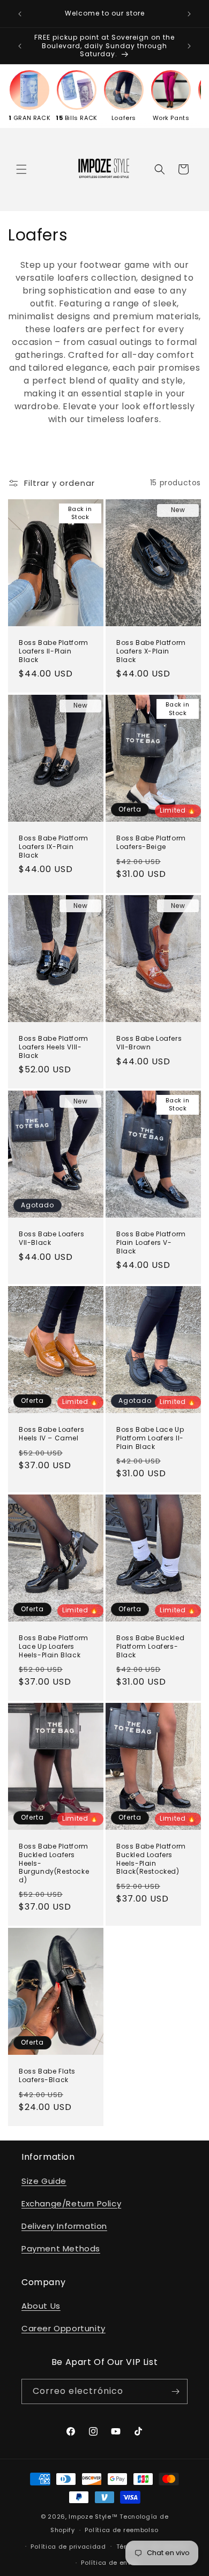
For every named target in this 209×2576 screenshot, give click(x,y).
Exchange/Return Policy (71, 2203)
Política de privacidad (68, 2547)
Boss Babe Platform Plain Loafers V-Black (151, 1242)
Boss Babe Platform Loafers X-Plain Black (151, 651)
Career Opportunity (64, 2328)
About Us (41, 2306)
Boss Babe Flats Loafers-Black (47, 2076)
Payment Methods (61, 2248)
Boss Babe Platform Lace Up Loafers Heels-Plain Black (54, 1646)
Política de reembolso (122, 2530)
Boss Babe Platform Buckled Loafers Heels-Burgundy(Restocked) (54, 1863)
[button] (21, 169)
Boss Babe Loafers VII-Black (51, 1238)
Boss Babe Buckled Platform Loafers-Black (150, 1646)
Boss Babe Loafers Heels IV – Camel (51, 1434)
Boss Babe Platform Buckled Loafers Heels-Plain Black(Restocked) (151, 1859)
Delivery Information (64, 2226)
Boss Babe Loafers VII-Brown (149, 1043)
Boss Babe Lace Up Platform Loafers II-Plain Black (150, 1438)
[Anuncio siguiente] (189, 14)
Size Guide (44, 2181)
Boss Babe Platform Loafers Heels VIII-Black (54, 1047)
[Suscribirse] (175, 2391)
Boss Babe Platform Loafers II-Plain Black (54, 651)
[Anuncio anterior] (20, 14)
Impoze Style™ (93, 2517)
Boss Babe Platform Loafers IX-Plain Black (54, 847)
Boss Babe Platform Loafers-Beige (151, 842)
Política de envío (109, 2563)
